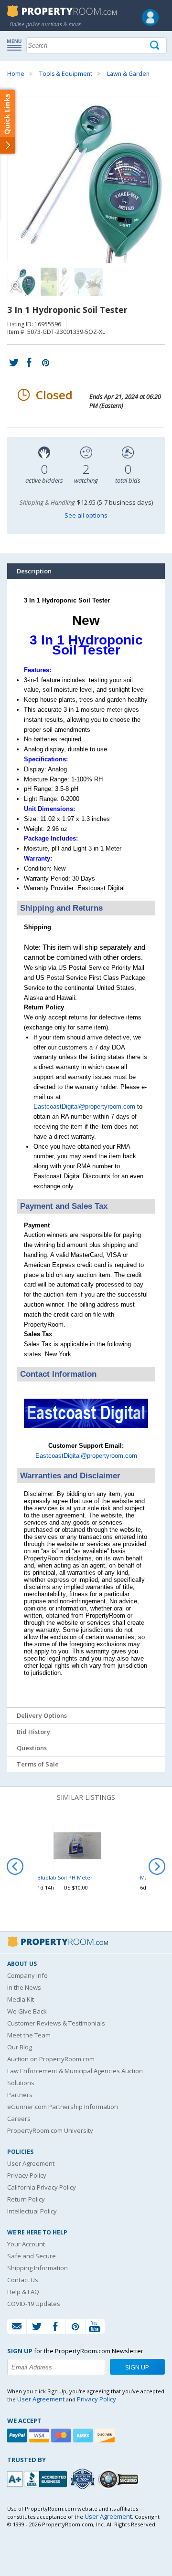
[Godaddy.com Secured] (120, 2479)
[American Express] (84, 2436)
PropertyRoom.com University (50, 2130)
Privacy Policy (27, 2175)
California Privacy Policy (42, 2187)
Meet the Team (29, 2035)
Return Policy (26, 2199)
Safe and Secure (32, 2256)
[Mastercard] (62, 2436)
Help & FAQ (23, 2292)
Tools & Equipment (66, 74)
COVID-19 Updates (34, 2304)
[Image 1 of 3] (86, 179)
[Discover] (106, 2436)
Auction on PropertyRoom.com (51, 2059)
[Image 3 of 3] (88, 282)
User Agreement (31, 2163)
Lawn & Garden (128, 74)
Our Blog (20, 2047)
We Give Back (27, 2011)
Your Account (26, 2244)
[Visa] (40, 2436)
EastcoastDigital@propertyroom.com (84, 1106)
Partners (20, 2095)
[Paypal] (18, 2436)
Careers (19, 2119)
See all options (86, 515)
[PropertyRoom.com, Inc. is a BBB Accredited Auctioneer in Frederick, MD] (38, 2478)
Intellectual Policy (32, 2211)
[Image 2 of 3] (55, 282)
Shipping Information (38, 2268)
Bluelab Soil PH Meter (65, 1877)
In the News (24, 1987)
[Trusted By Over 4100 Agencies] (84, 2479)
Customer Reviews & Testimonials (56, 2023)
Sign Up (137, 2367)
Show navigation (17, 44)
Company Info (27, 1975)
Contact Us (23, 2280)
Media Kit (21, 1999)
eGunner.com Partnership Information (63, 2107)
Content (9, 121)
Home (16, 74)
